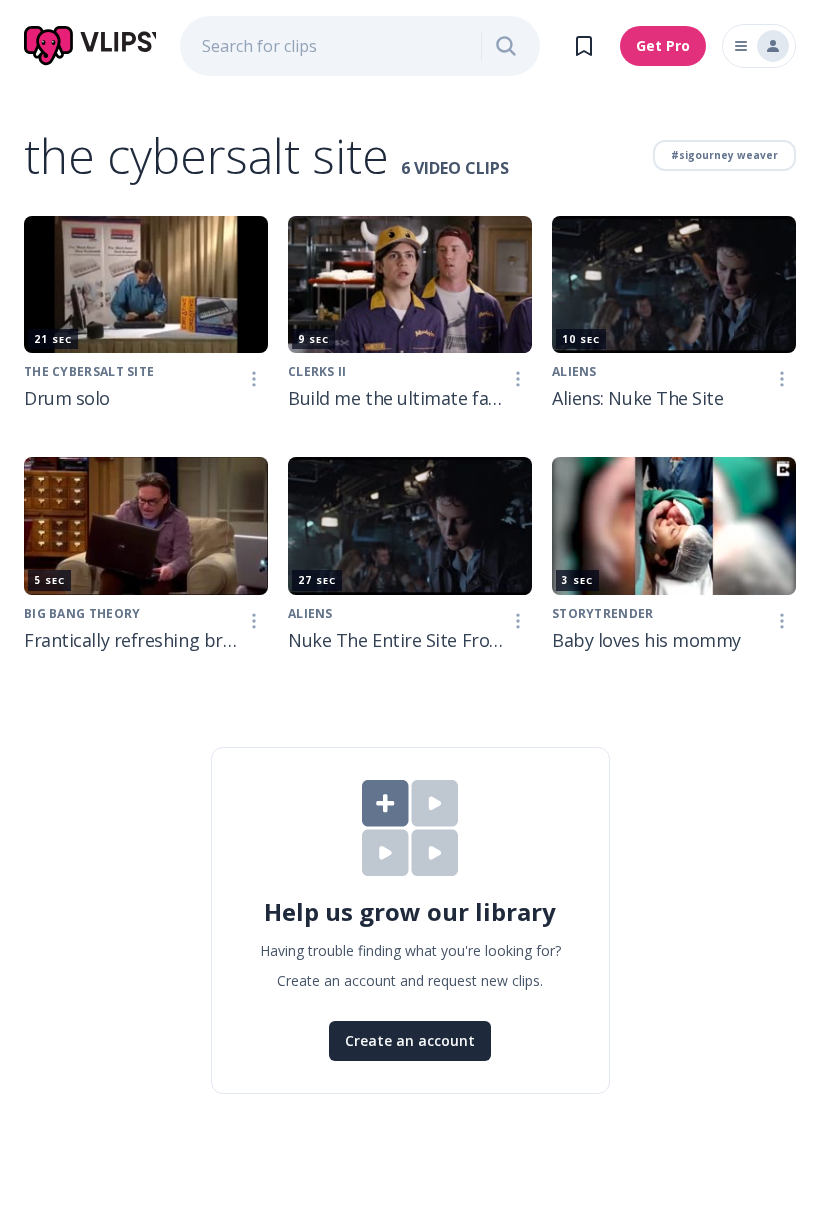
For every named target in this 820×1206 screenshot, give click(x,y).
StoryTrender (603, 613)
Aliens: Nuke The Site (638, 398)
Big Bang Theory (82, 613)
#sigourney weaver (724, 155)
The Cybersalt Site (89, 371)
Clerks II (317, 371)
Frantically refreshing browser (132, 640)
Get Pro (663, 45)
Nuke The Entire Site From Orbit (396, 640)
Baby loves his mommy (646, 640)
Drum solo (67, 398)
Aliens (574, 371)
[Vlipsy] (90, 46)
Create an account (410, 1040)
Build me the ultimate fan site (396, 398)
